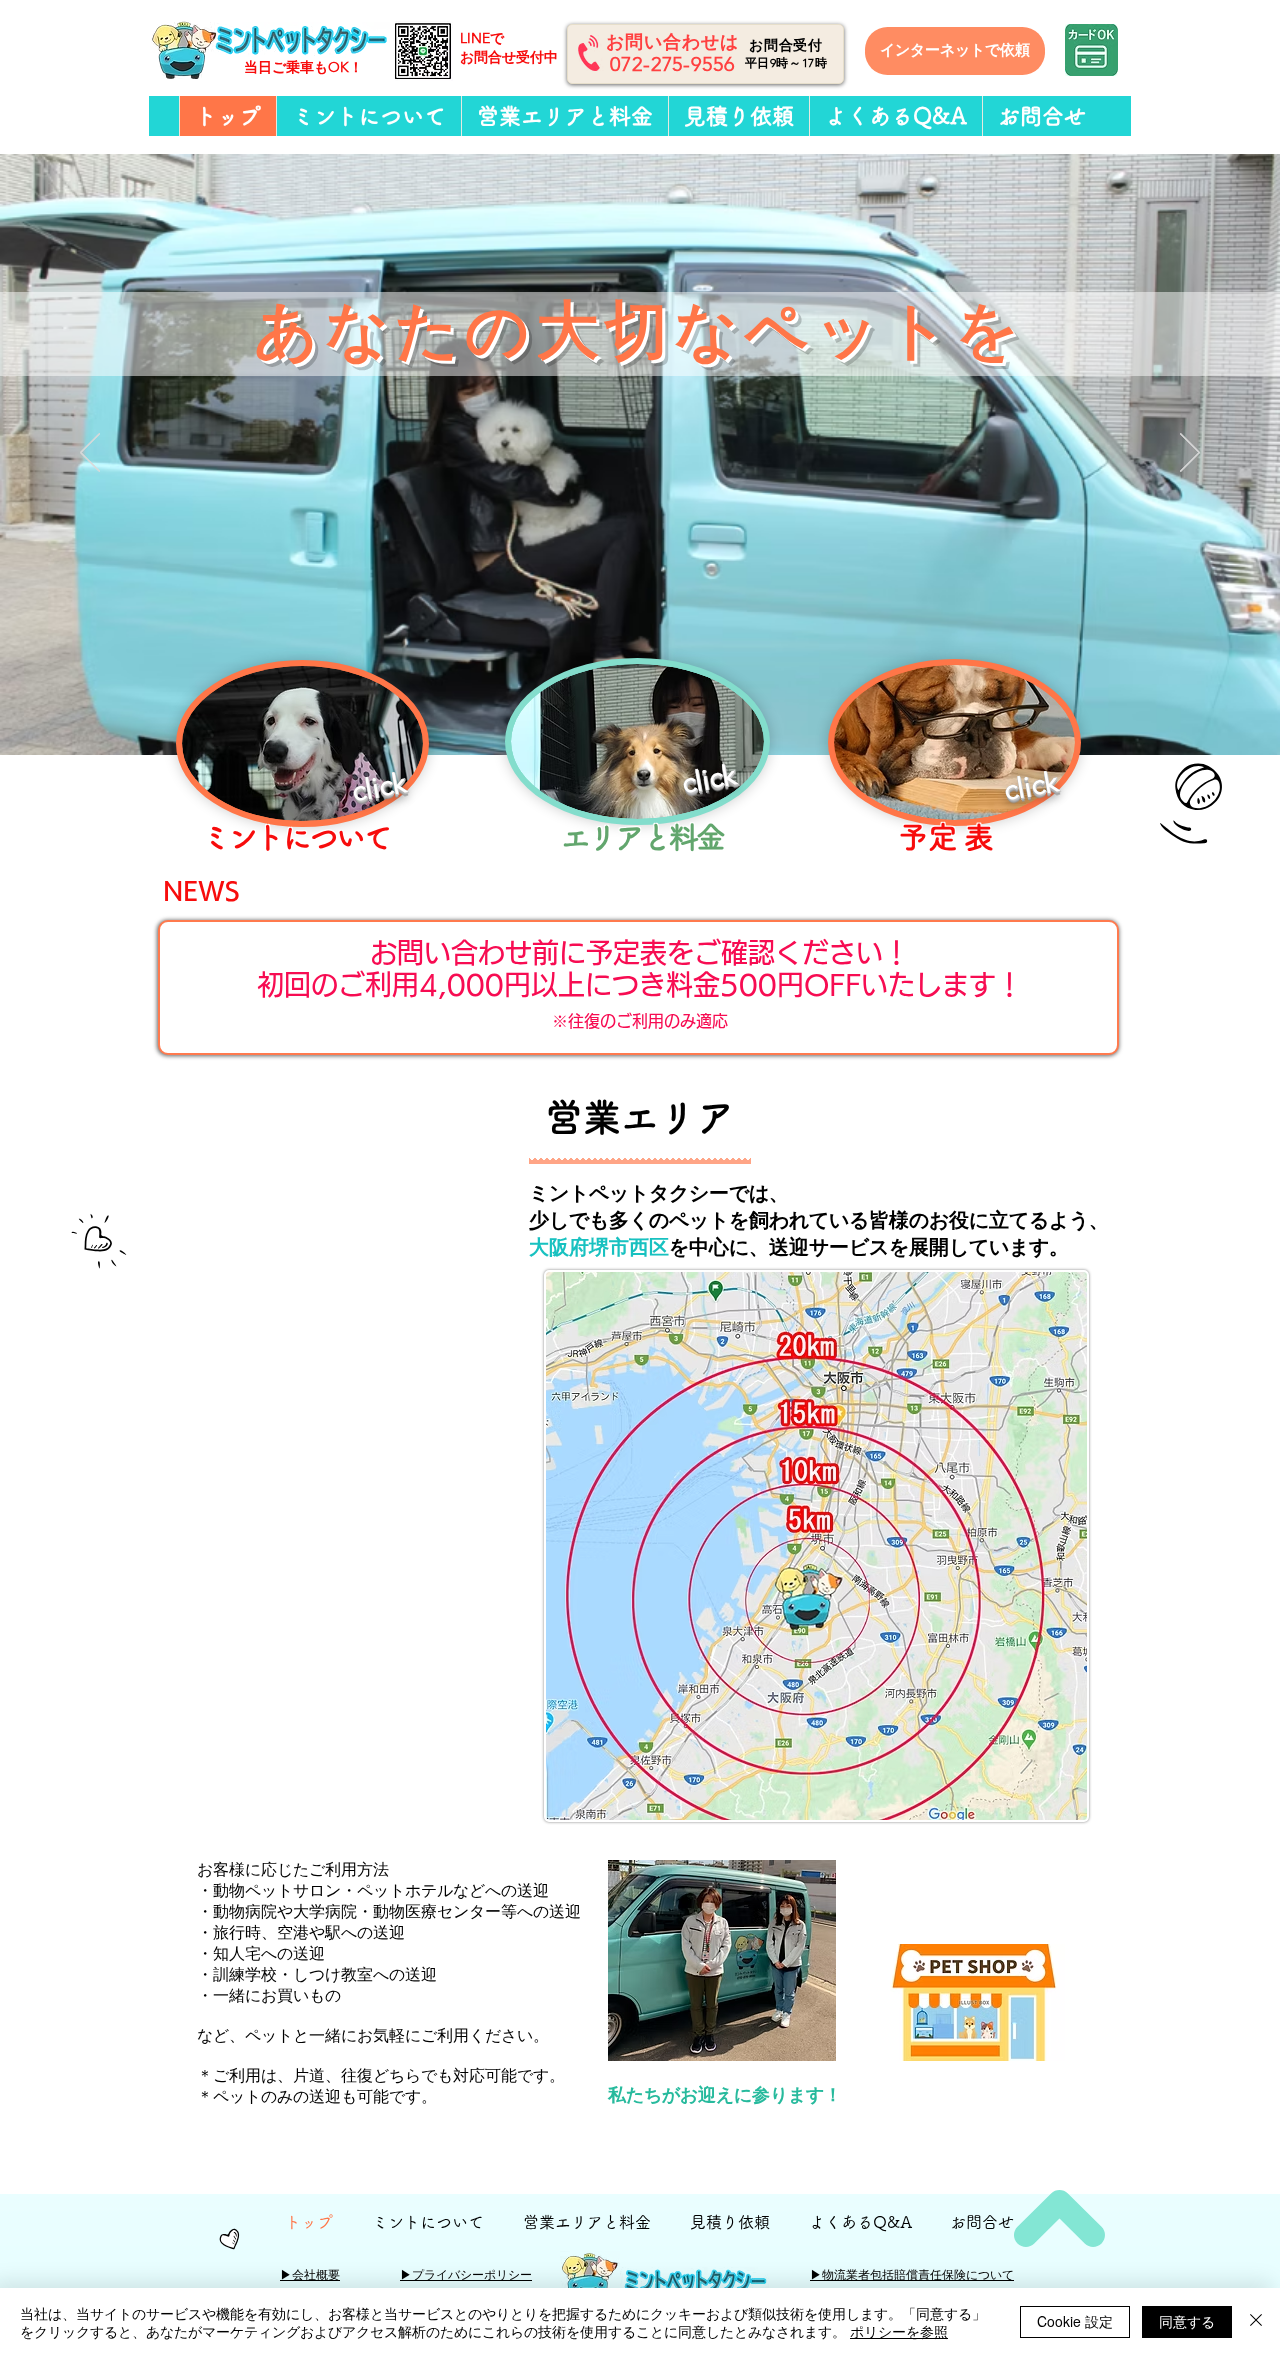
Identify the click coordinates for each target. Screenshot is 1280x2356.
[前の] (90, 454)
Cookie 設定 (1075, 2321)
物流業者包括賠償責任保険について (912, 2274)
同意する (1187, 2321)
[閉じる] (1256, 2322)
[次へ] (1190, 454)
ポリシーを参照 (899, 2331)
